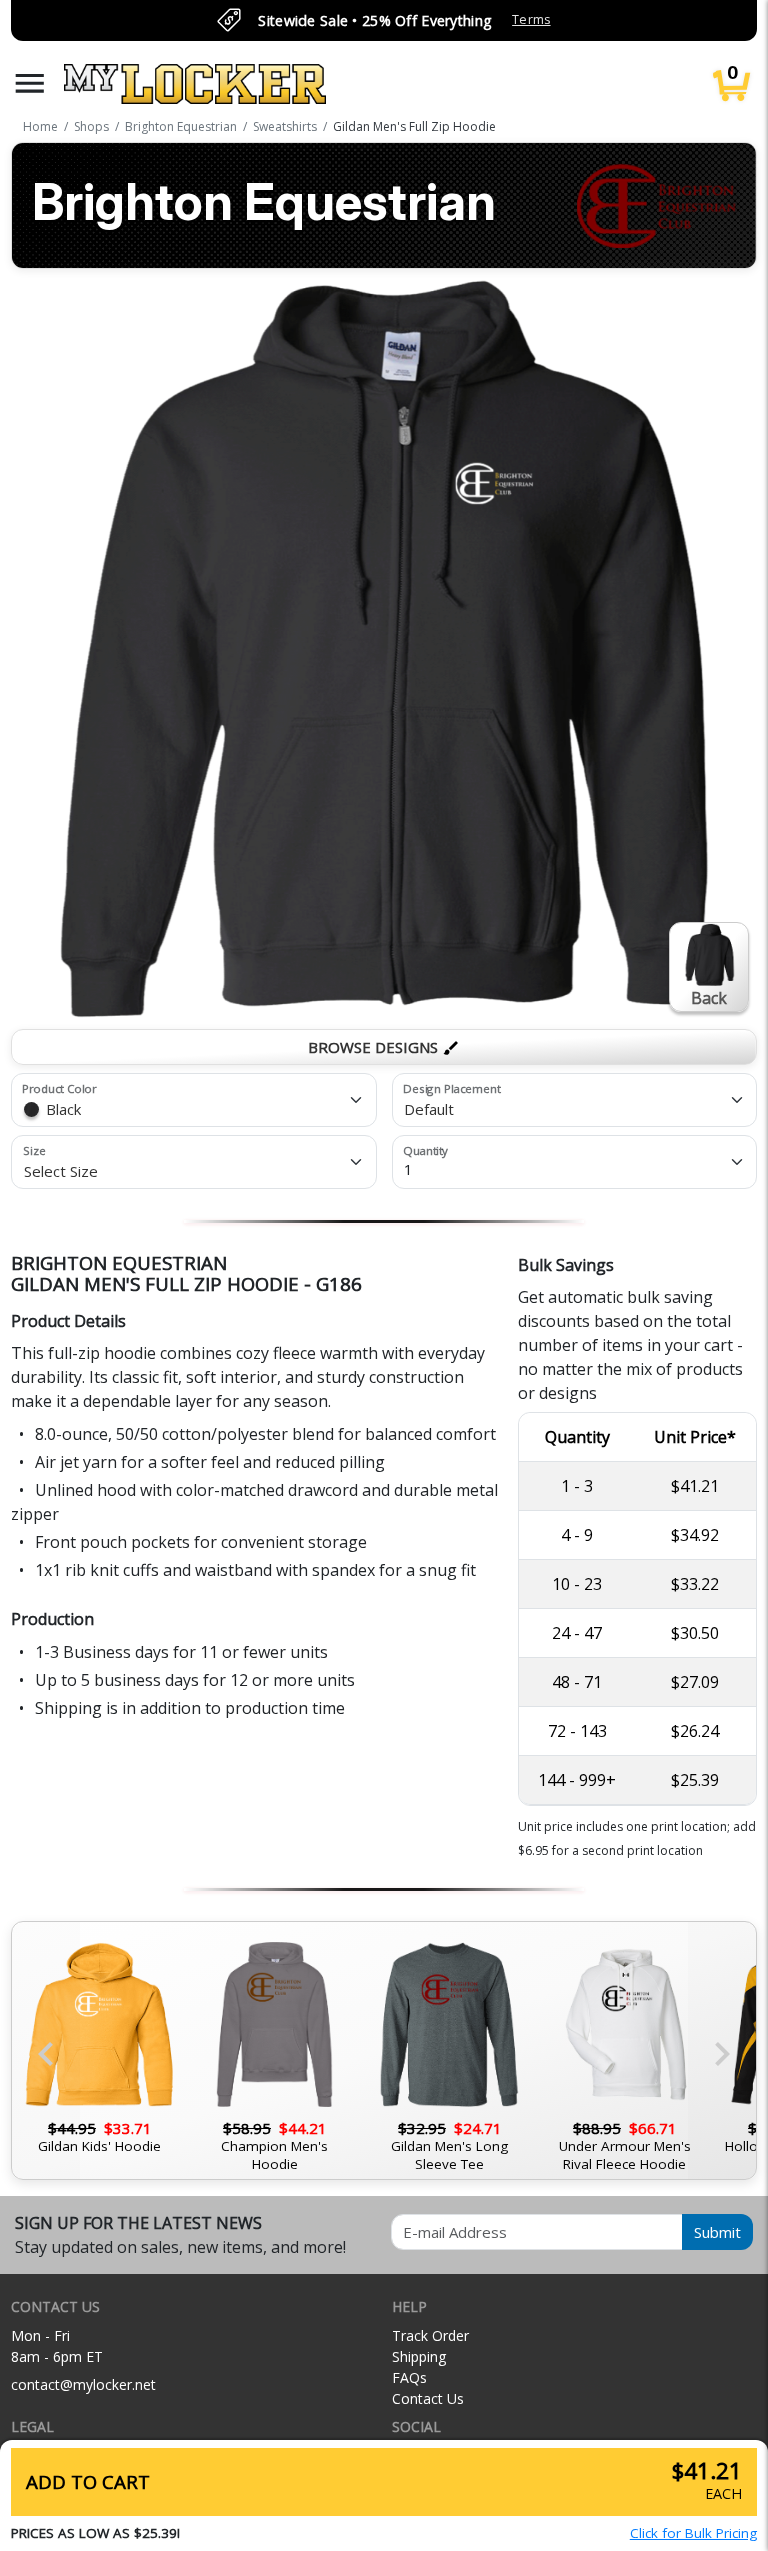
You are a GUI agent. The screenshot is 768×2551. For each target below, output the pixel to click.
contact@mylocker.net (83, 2384)
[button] (30, 83)
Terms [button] (531, 19)
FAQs (409, 2377)
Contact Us (428, 2398)
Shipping (419, 2356)
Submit (717, 2232)
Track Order (430, 2335)
